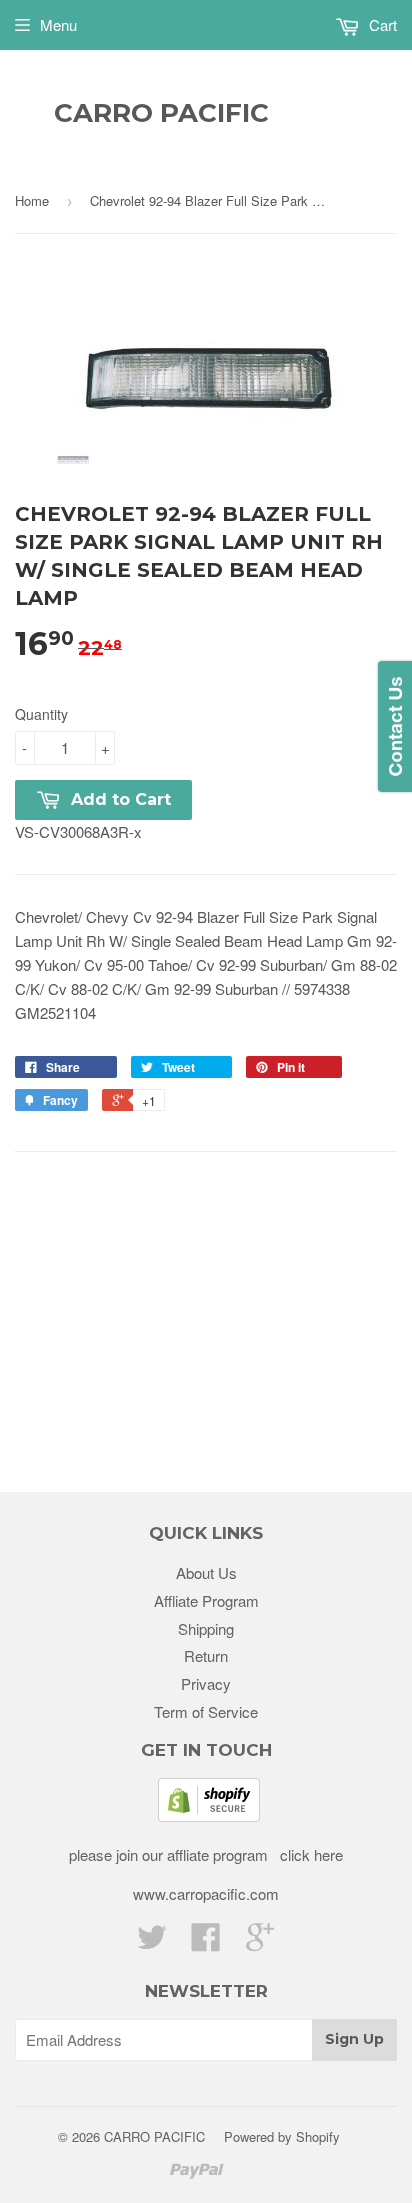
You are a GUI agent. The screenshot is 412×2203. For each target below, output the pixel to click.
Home (32, 200)
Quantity (41, 714)
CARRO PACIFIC (161, 113)
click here (309, 1854)
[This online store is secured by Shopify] (209, 1815)
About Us (206, 1572)
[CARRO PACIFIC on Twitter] (152, 1942)
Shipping (206, 1628)
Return (206, 1655)
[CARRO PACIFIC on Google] (260, 1942)
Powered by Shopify (282, 2136)
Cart (381, 24)
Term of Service (206, 1711)
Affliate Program (206, 1600)
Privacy (206, 1683)
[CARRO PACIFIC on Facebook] (206, 1942)
